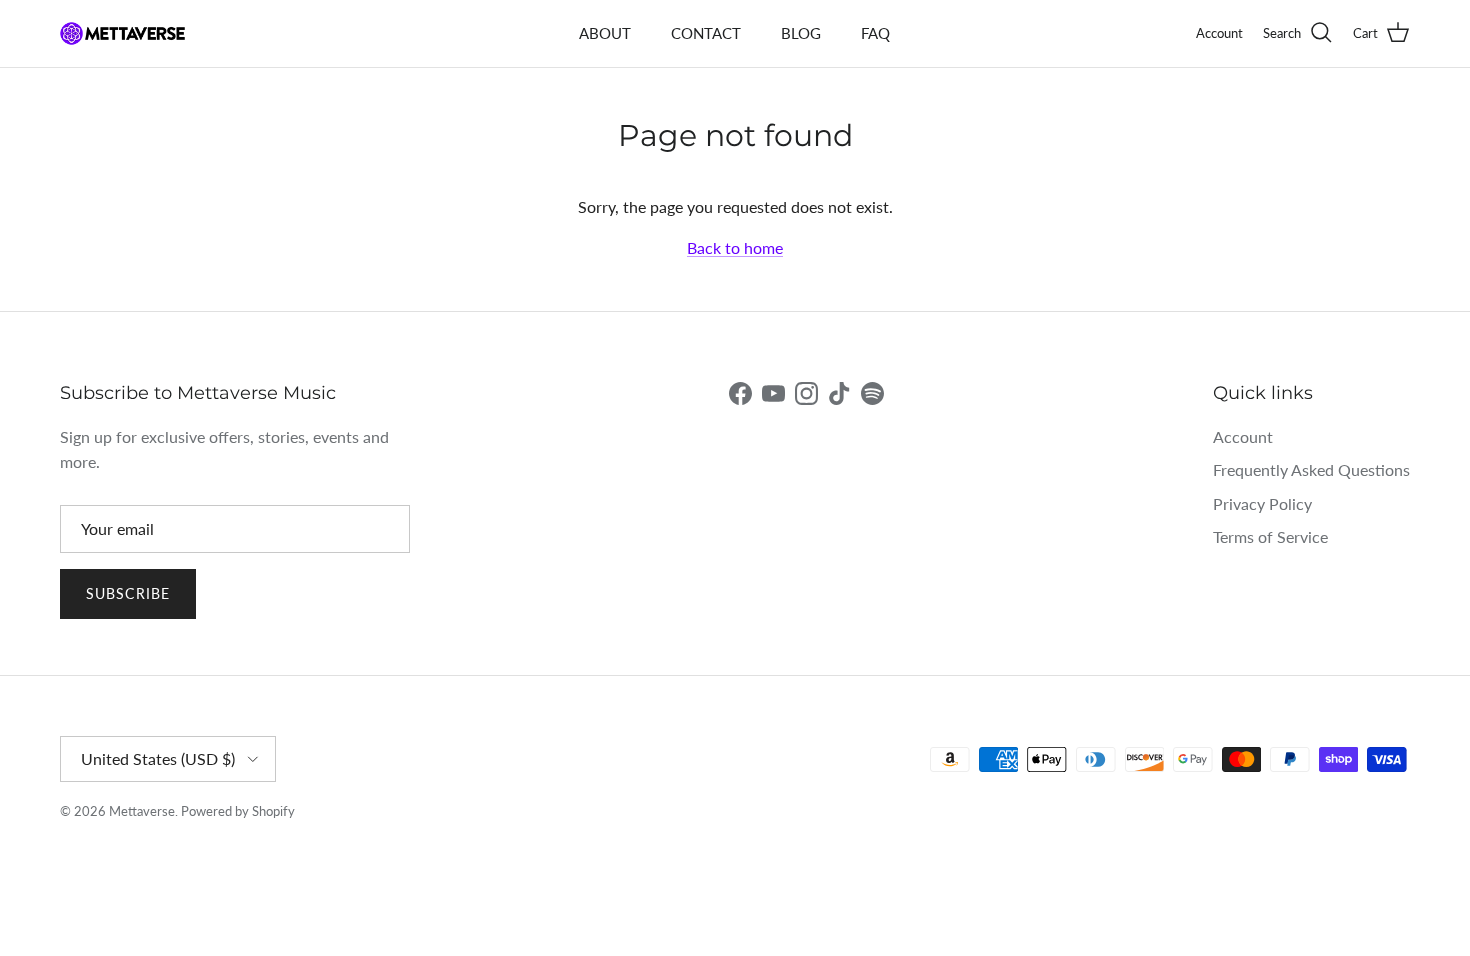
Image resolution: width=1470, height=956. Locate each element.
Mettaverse (142, 811)
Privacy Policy (1262, 503)
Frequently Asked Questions (1311, 469)
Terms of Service (1270, 536)
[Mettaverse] (122, 33)
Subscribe (128, 593)
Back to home (735, 247)
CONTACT (706, 33)
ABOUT (605, 33)
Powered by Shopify (238, 811)
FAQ (875, 33)
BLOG (801, 33)
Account (1243, 436)
